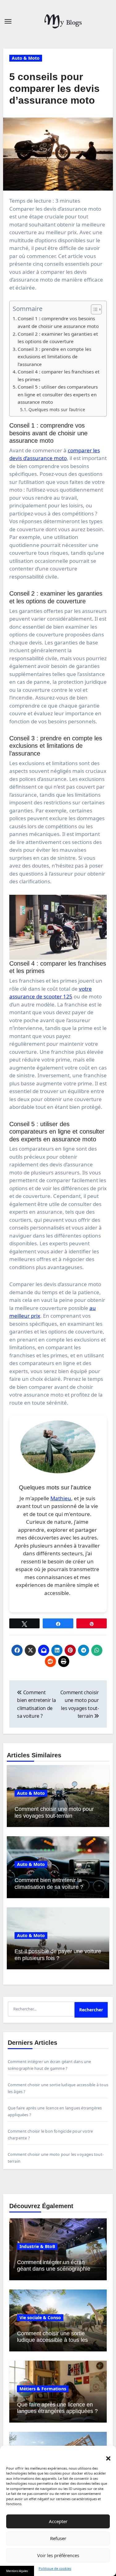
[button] (105, 2455)
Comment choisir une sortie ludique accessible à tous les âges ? (52, 2340)
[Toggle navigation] (8, 21)
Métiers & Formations (43, 2389)
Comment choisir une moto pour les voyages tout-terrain (54, 1812)
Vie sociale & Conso (40, 2318)
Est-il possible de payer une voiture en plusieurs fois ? (58, 1955)
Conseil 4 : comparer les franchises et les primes (59, 375)
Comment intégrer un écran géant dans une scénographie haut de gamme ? (54, 2269)
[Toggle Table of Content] (93, 309)
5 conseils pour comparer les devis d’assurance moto (54, 89)
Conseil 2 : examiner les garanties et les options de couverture (58, 338)
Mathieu (61, 1498)
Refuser (58, 2538)
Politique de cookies (55, 2568)
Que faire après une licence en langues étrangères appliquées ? (57, 2408)
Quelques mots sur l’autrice (57, 409)
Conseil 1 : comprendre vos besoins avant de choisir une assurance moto (58, 322)
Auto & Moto (26, 58)
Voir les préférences (58, 2555)
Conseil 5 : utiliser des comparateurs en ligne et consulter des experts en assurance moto (58, 394)
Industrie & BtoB (37, 2246)
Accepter (58, 2521)
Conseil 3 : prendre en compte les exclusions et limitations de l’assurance (54, 357)
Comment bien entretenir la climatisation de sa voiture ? (49, 1884)
